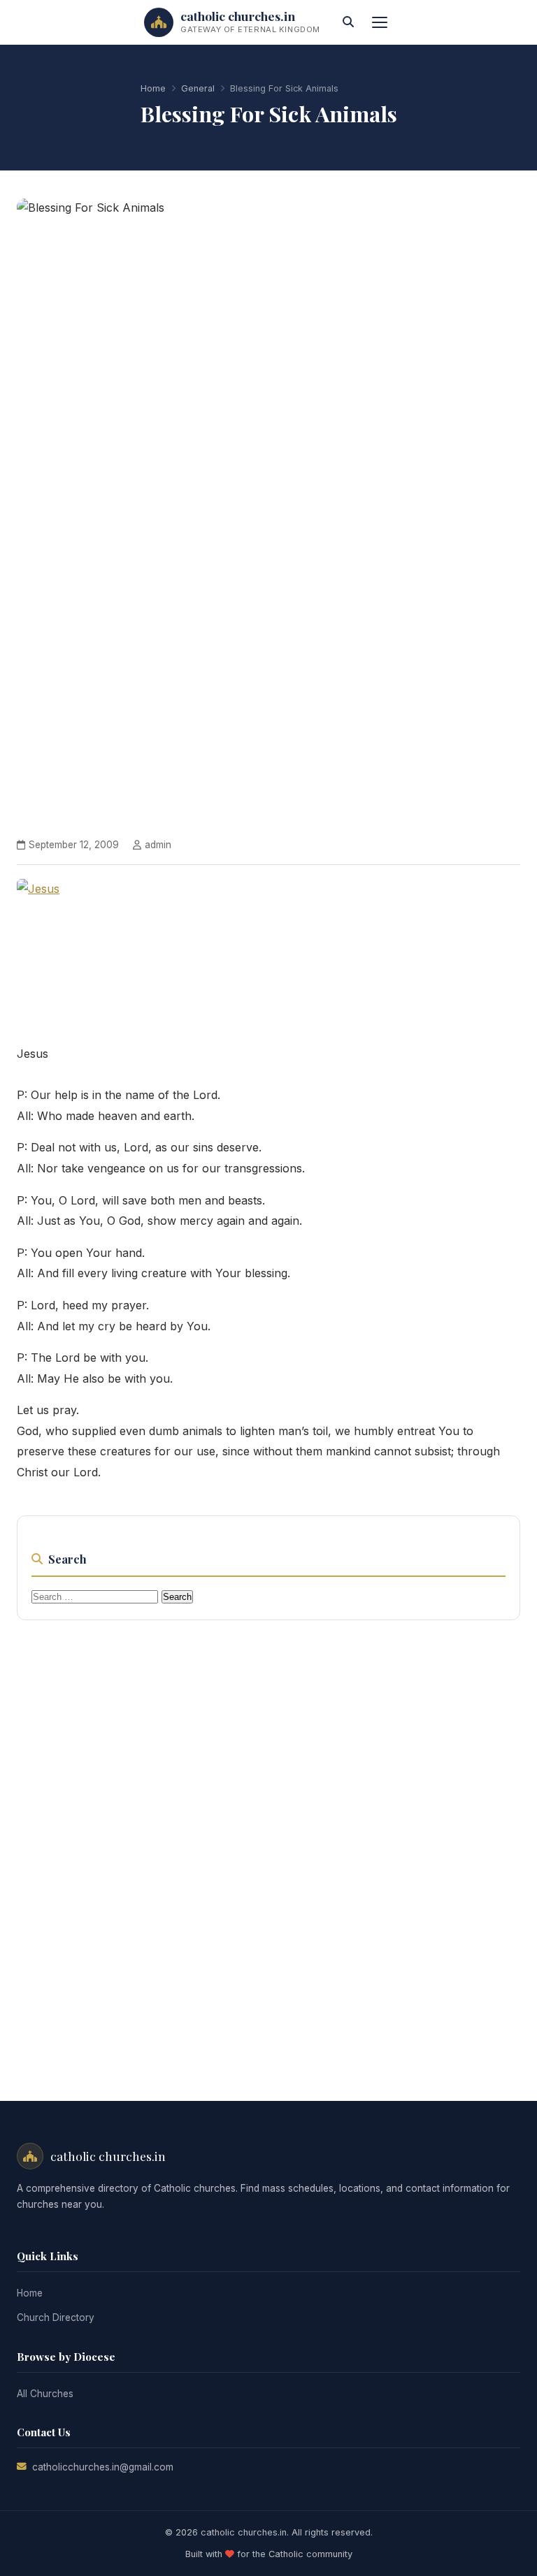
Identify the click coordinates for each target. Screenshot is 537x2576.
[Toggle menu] (380, 22)
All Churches (45, 2394)
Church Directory (56, 2317)
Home (153, 88)
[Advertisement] (268, 1844)
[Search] (348, 22)
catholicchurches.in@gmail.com (103, 2467)
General (198, 88)
